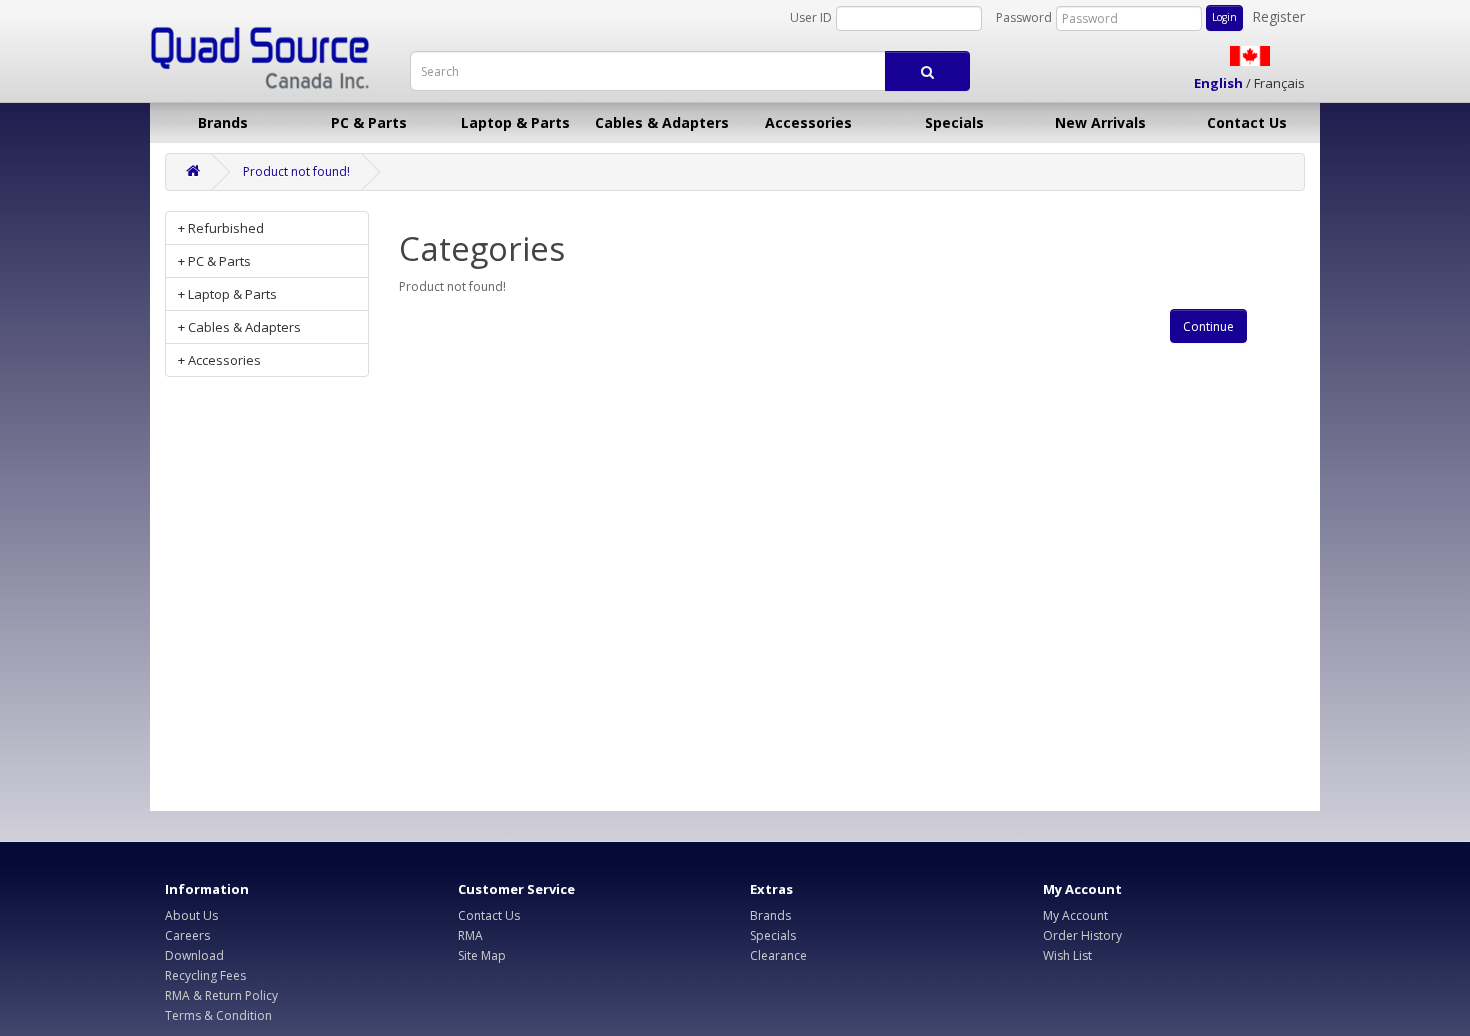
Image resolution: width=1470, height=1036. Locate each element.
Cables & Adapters (662, 122)
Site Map (482, 955)
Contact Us (1247, 122)
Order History (1082, 935)
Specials (954, 122)
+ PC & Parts (214, 261)
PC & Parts (369, 122)
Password (1024, 17)
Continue (1208, 326)
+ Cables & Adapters (239, 327)
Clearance (778, 955)
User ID (811, 17)
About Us (191, 915)
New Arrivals (1100, 122)
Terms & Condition (218, 1015)
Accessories (808, 122)
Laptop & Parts (515, 122)
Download (194, 955)
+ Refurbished (221, 228)
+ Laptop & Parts (227, 294)
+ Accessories (219, 360)
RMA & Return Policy (221, 995)
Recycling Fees (205, 975)
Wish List (1067, 955)
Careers (187, 935)
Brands (223, 122)
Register (1278, 16)
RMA (470, 935)
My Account (1075, 915)
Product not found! (296, 171)
